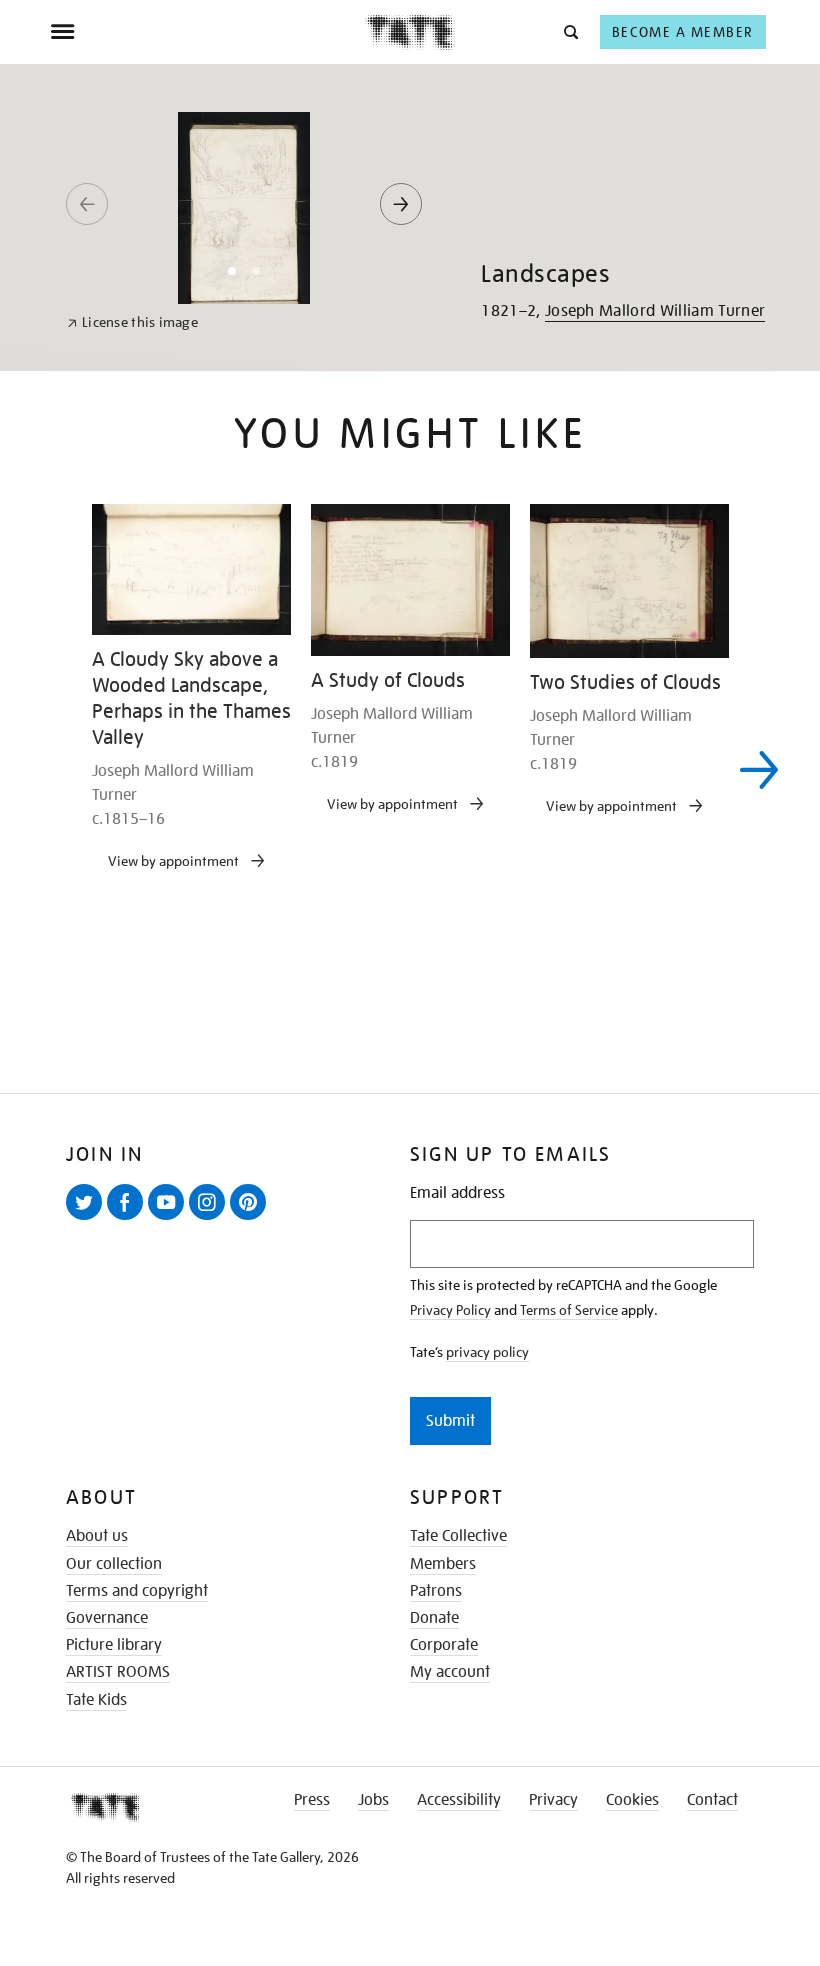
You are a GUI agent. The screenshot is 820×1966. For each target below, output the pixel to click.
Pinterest (252, 1219)
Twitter (88, 1219)
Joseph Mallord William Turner (655, 311)
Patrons (436, 1591)
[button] (569, 31)
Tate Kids (96, 1700)
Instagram (211, 1219)
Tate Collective (458, 1536)
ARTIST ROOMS (118, 1672)
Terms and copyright (137, 1591)
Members (443, 1564)
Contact (712, 1800)
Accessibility (459, 1800)
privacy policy (487, 1352)
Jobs (373, 1800)
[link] (132, 322)
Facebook (129, 1219)
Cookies (632, 1800)
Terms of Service (569, 1310)
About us (97, 1536)
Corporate (444, 1645)
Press (312, 1800)
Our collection (114, 1564)
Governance (107, 1618)
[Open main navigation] (207, 32)
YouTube (170, 1219)
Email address (457, 1193)
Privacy (553, 1800)
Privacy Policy (450, 1310)
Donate (434, 1618)
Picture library (114, 1645)
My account (450, 1672)
